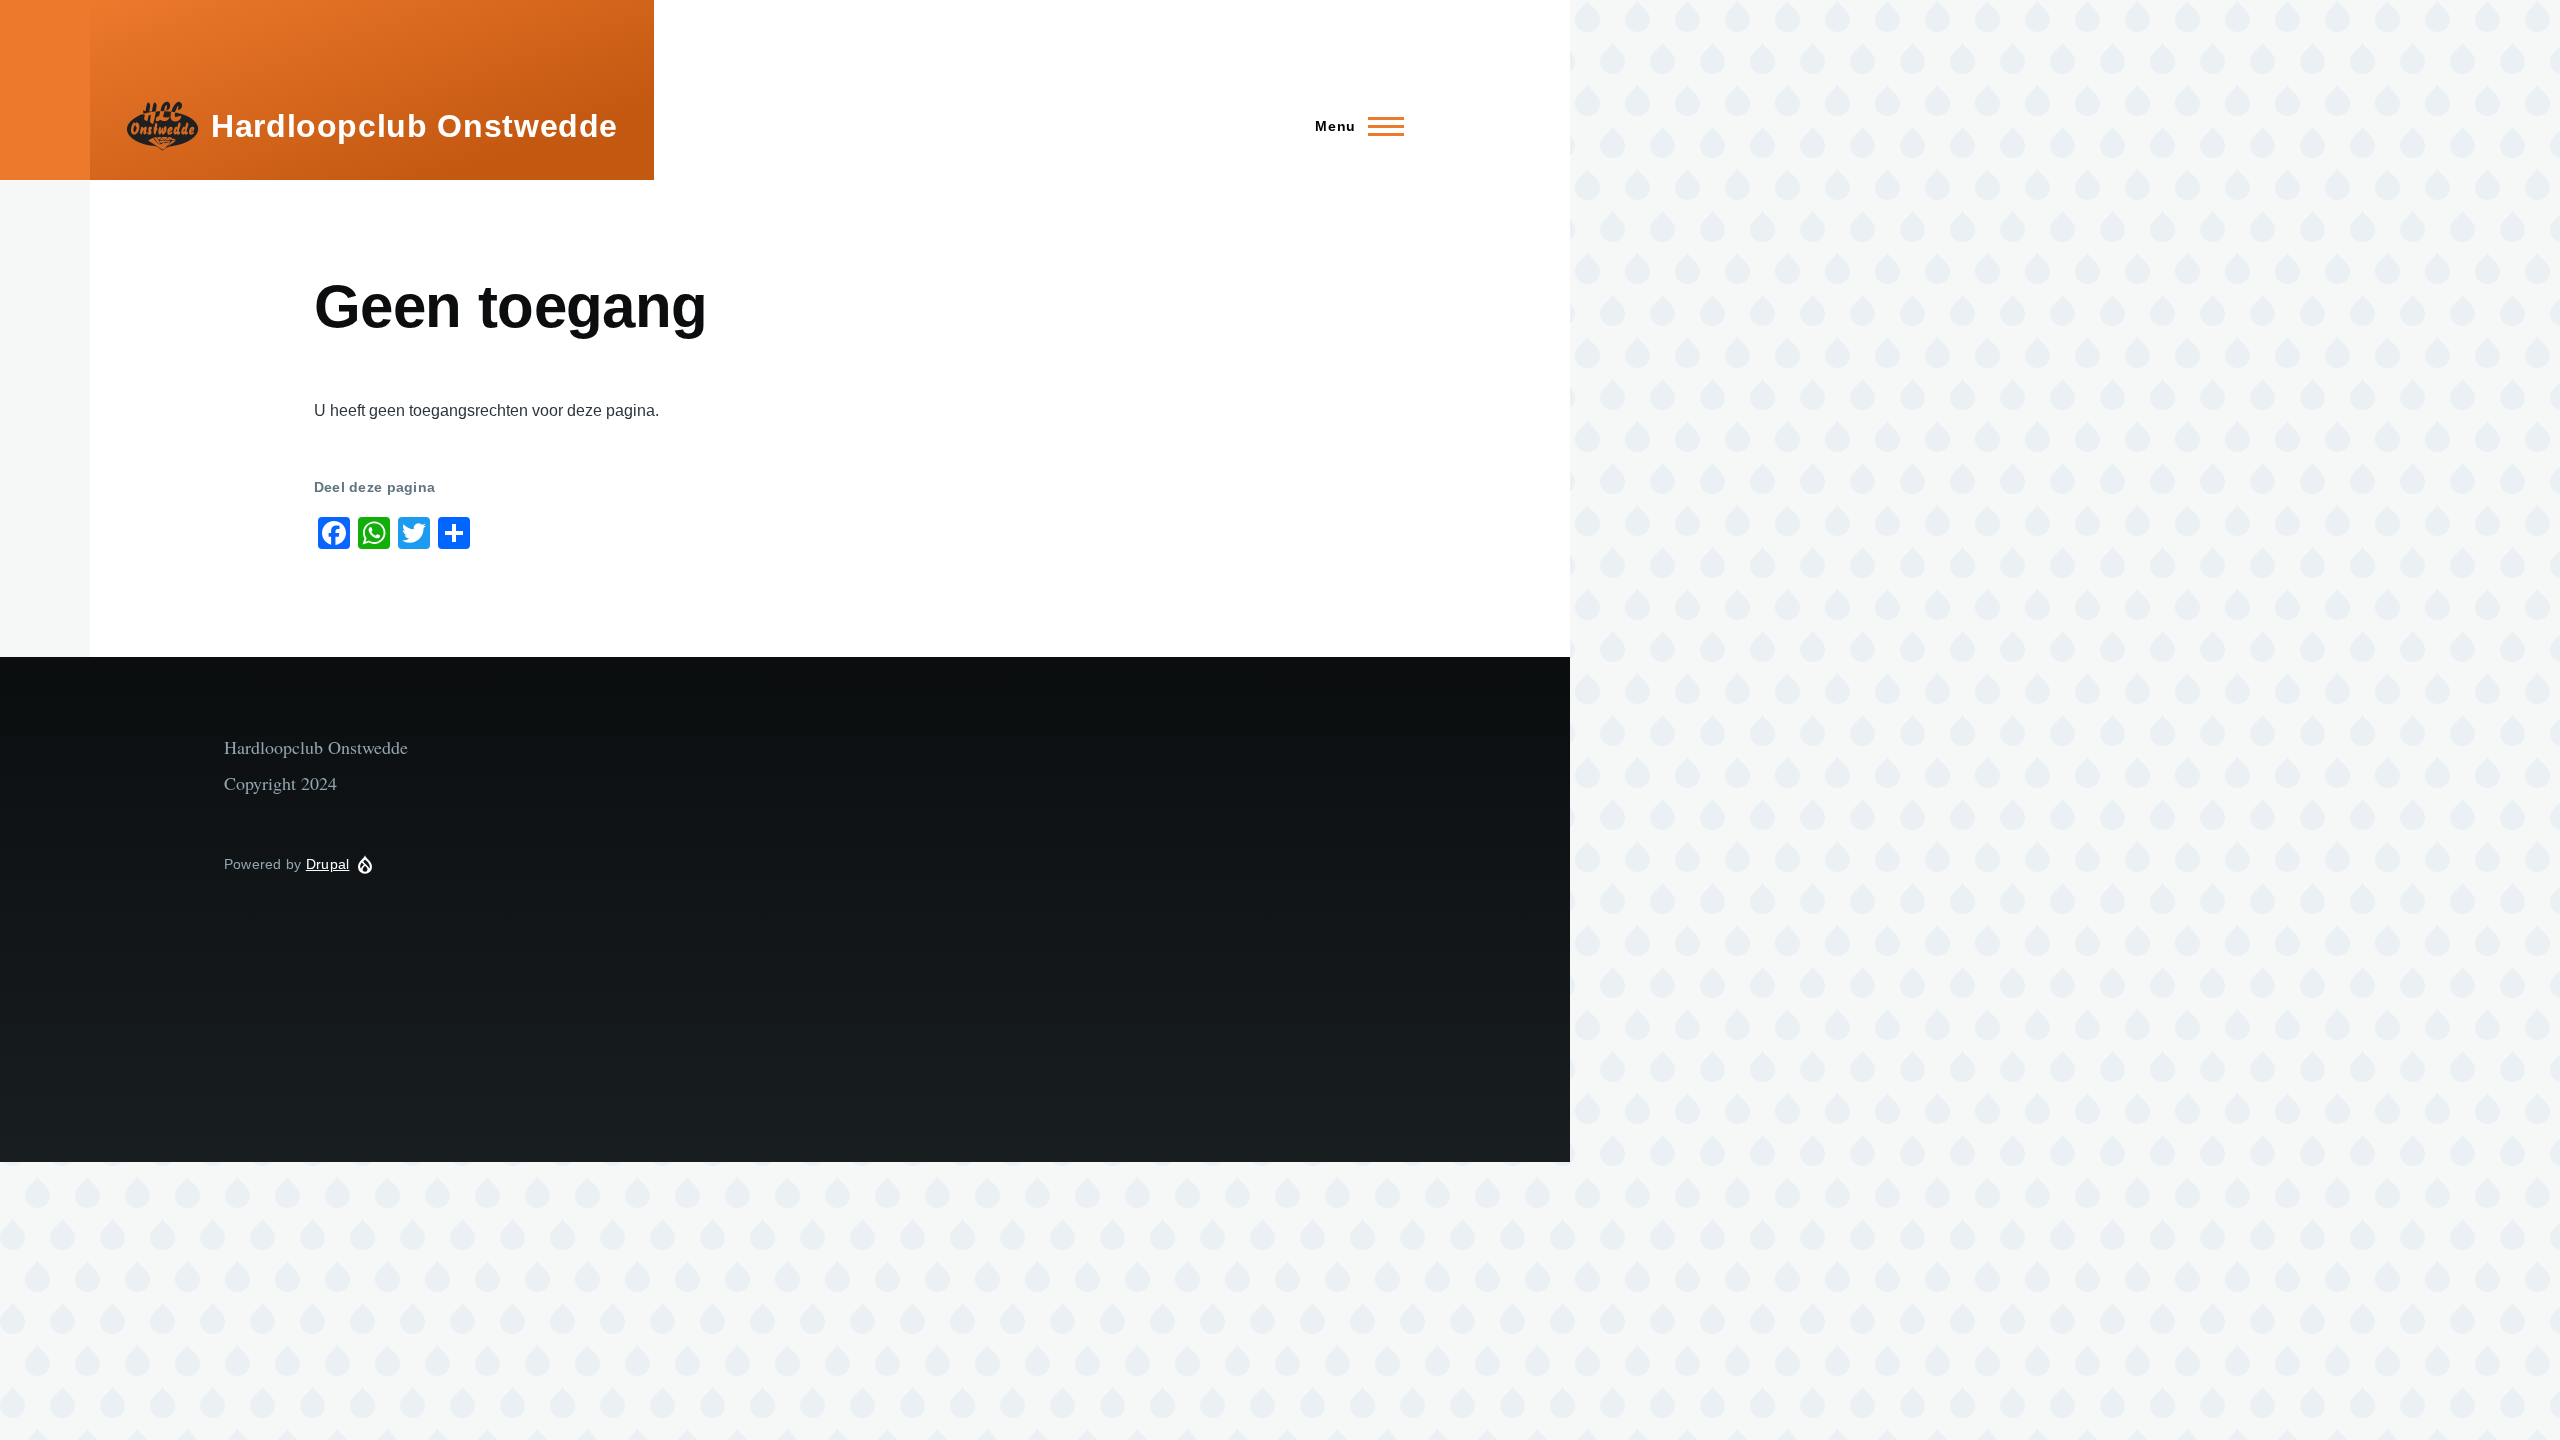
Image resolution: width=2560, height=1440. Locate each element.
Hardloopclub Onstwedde (414, 126)
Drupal (328, 864)
